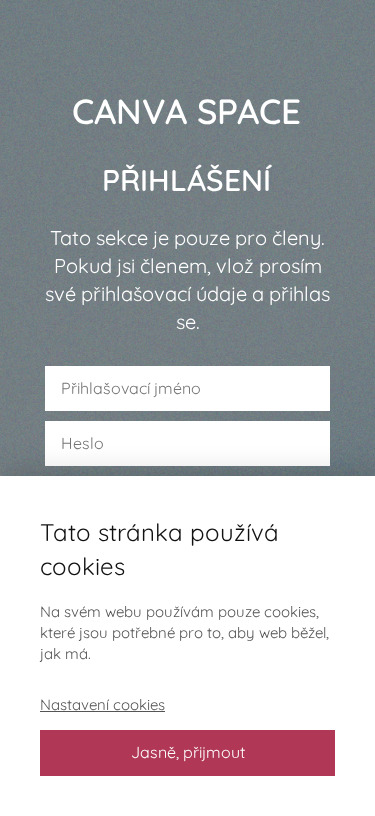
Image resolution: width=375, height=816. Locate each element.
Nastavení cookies (102, 704)
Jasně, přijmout (188, 752)
